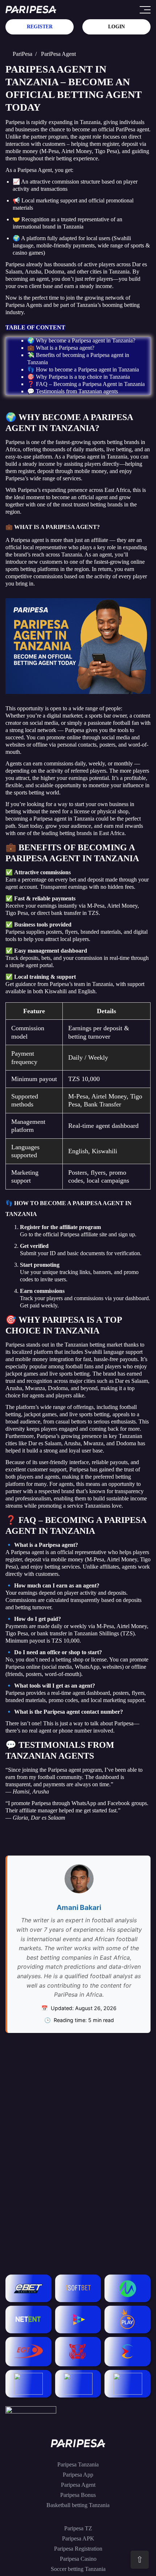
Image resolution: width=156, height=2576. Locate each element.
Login (116, 27)
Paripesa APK (78, 2538)
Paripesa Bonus (78, 2495)
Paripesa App (78, 2475)
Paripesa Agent (78, 2485)
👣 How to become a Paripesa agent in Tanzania (83, 369)
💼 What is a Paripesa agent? (61, 348)
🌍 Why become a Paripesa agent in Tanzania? (81, 340)
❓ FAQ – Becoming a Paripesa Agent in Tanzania (86, 384)
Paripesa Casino (78, 2559)
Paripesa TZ (78, 2528)
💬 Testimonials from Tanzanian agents (73, 391)
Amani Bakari (79, 1907)
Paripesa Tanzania (78, 2464)
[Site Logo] (31, 10)
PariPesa (22, 54)
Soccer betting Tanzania (78, 2569)
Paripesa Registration (78, 2549)
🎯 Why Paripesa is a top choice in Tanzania (79, 377)
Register (40, 27)
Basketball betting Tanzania (78, 2505)
